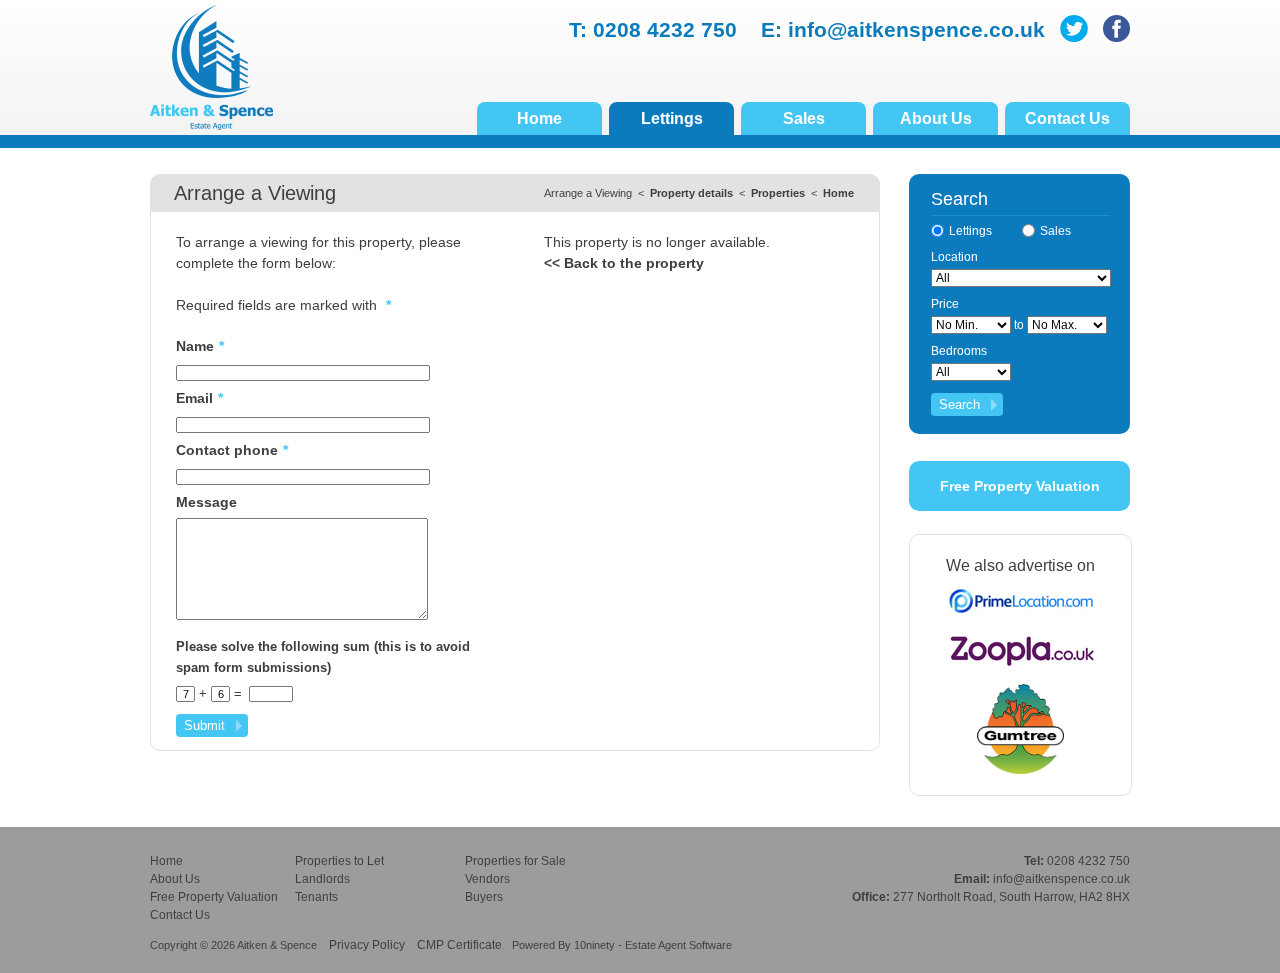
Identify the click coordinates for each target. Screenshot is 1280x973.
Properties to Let (339, 861)
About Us (936, 118)
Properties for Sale (515, 861)
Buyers (484, 897)
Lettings (672, 118)
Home (539, 118)
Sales (804, 118)
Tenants (316, 897)
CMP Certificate (459, 945)
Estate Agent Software (678, 945)
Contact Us (1067, 118)
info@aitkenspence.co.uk (916, 29)
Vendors (487, 879)
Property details (691, 193)
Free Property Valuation (1020, 486)
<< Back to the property (624, 263)
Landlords (322, 879)
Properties (778, 193)
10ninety (594, 945)
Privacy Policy (367, 945)
